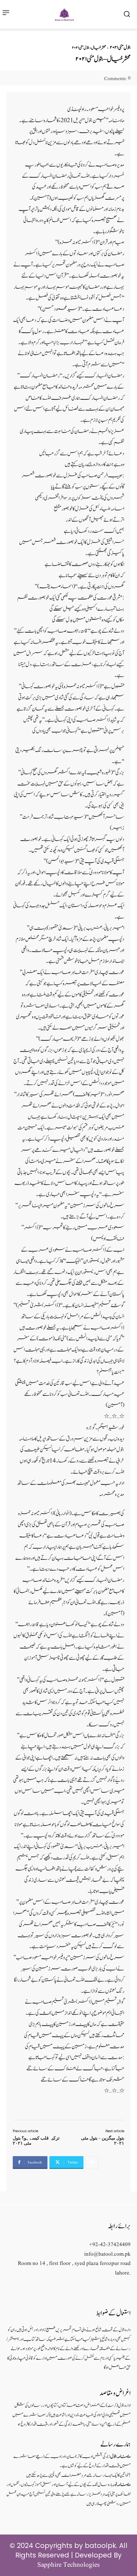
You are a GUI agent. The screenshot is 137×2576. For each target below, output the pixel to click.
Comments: (117, 79)
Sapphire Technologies (68, 2565)
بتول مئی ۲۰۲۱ (120, 48)
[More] (92, 2163)
